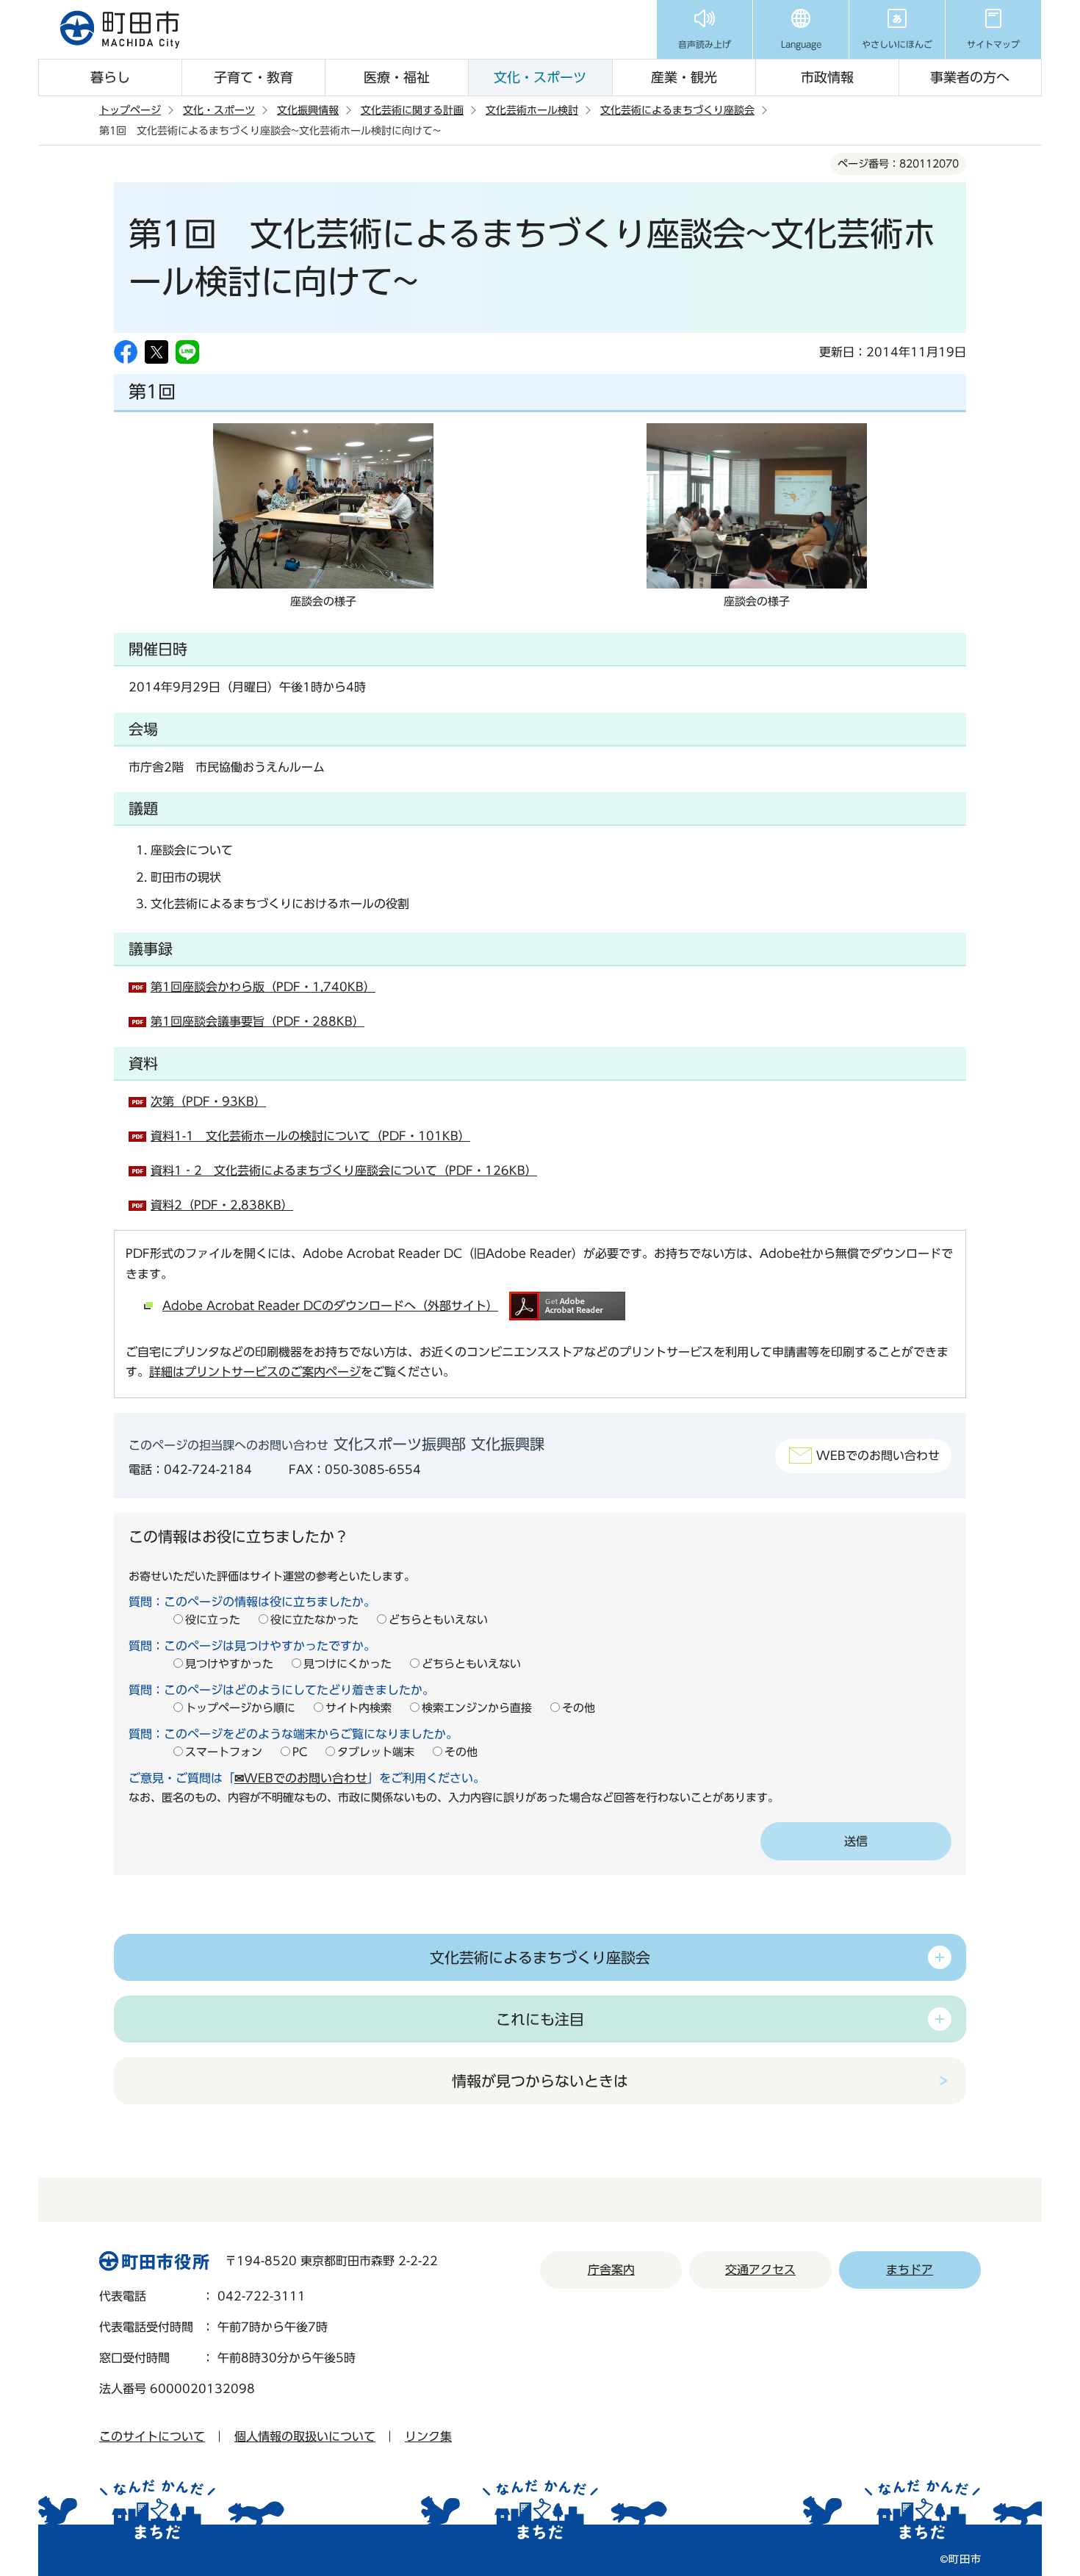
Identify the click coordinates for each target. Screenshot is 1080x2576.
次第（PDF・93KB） (208, 1101)
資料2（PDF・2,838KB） (222, 1205)
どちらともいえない (438, 1620)
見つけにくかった (348, 1664)
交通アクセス (760, 2270)
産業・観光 (684, 77)
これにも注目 (540, 2019)
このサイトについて (152, 2436)
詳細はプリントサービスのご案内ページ (255, 1372)
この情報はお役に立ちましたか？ (239, 1536)
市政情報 (827, 77)
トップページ (130, 110)
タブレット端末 (376, 1752)
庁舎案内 (611, 2270)
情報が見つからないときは (540, 2081)
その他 (579, 1708)
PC (300, 1752)
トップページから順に (240, 1708)
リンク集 (428, 2436)
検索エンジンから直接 (477, 1708)
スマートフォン (224, 1752)
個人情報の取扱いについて (305, 2436)
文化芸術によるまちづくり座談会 (677, 110)
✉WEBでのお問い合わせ (301, 1778)
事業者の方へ (970, 77)
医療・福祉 (397, 77)
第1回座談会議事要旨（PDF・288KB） (258, 1021)
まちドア (910, 2270)
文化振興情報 (308, 110)
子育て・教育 (253, 77)
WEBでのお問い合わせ (878, 1456)
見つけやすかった (229, 1664)
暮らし (110, 77)
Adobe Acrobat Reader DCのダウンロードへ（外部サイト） (330, 1306)
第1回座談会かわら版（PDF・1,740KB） (263, 987)
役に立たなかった (314, 1620)
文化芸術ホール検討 (532, 110)
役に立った (213, 1620)
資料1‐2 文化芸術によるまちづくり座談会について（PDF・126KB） (344, 1170)
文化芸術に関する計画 (412, 110)
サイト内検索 (359, 1708)
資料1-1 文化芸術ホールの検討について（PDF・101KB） (310, 1136)
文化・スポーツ (540, 77)
